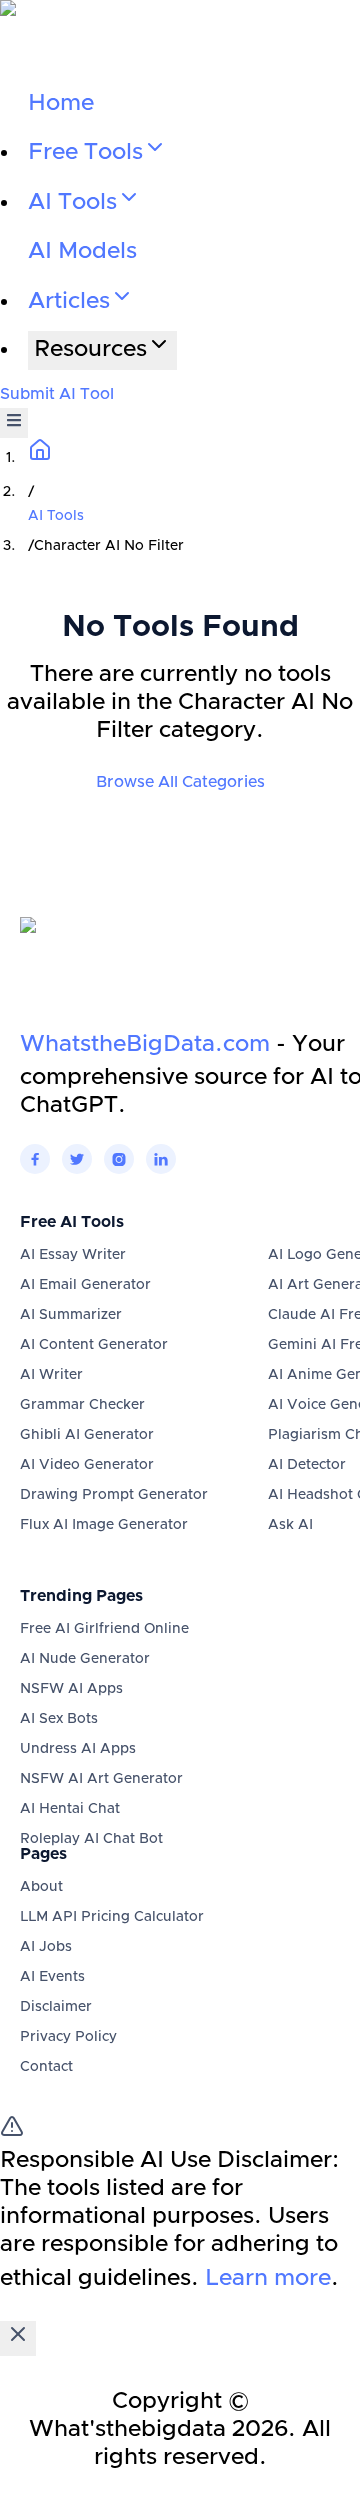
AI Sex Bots (59, 1719)
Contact (46, 2067)
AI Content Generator (94, 1345)
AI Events (52, 1977)
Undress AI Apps (78, 1749)
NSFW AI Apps (71, 1689)
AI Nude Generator (85, 1659)
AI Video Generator (87, 1465)
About (41, 1887)
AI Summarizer (71, 1315)
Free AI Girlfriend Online (104, 1629)
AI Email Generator (85, 1285)
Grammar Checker (82, 1405)
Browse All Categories (180, 782)
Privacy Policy (68, 2037)
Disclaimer (56, 2007)
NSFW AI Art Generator (101, 1779)
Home (61, 103)
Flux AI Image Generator (104, 1525)
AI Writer (51, 1375)
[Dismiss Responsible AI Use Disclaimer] (18, 2338)
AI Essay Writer (73, 1255)
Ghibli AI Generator (87, 1435)
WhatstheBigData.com (145, 1044)
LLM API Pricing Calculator (112, 1917)
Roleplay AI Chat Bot (91, 1839)
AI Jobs (46, 1947)
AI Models (82, 251)
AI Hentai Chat (70, 1809)
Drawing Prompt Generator (114, 1495)
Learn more (268, 2278)
